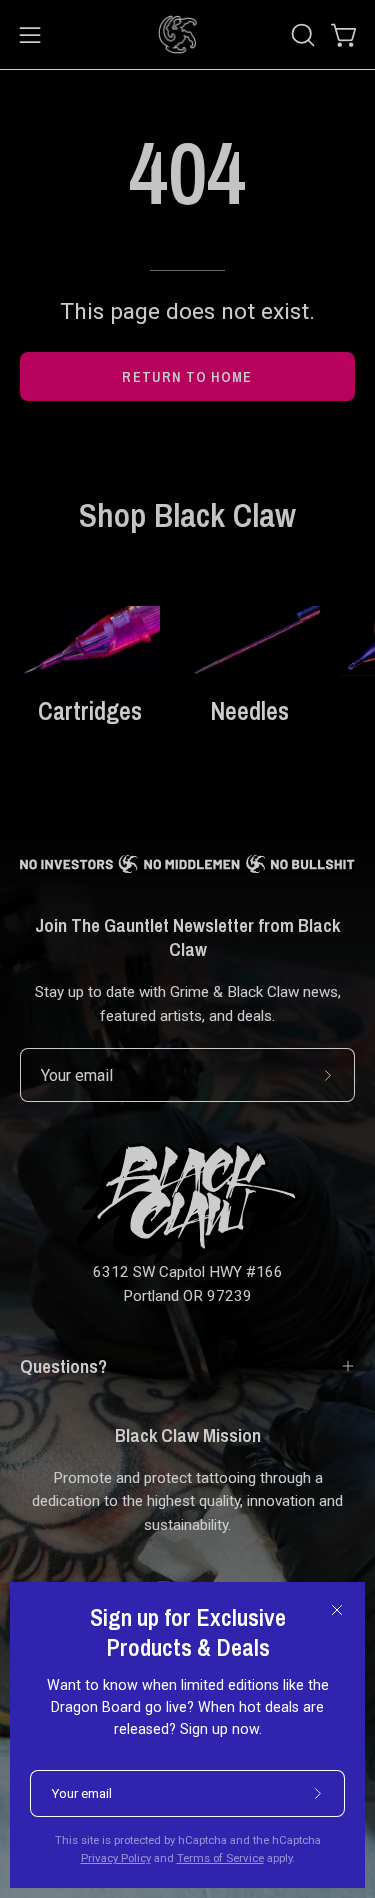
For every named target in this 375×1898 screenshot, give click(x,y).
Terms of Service (220, 1858)
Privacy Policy (116, 1858)
